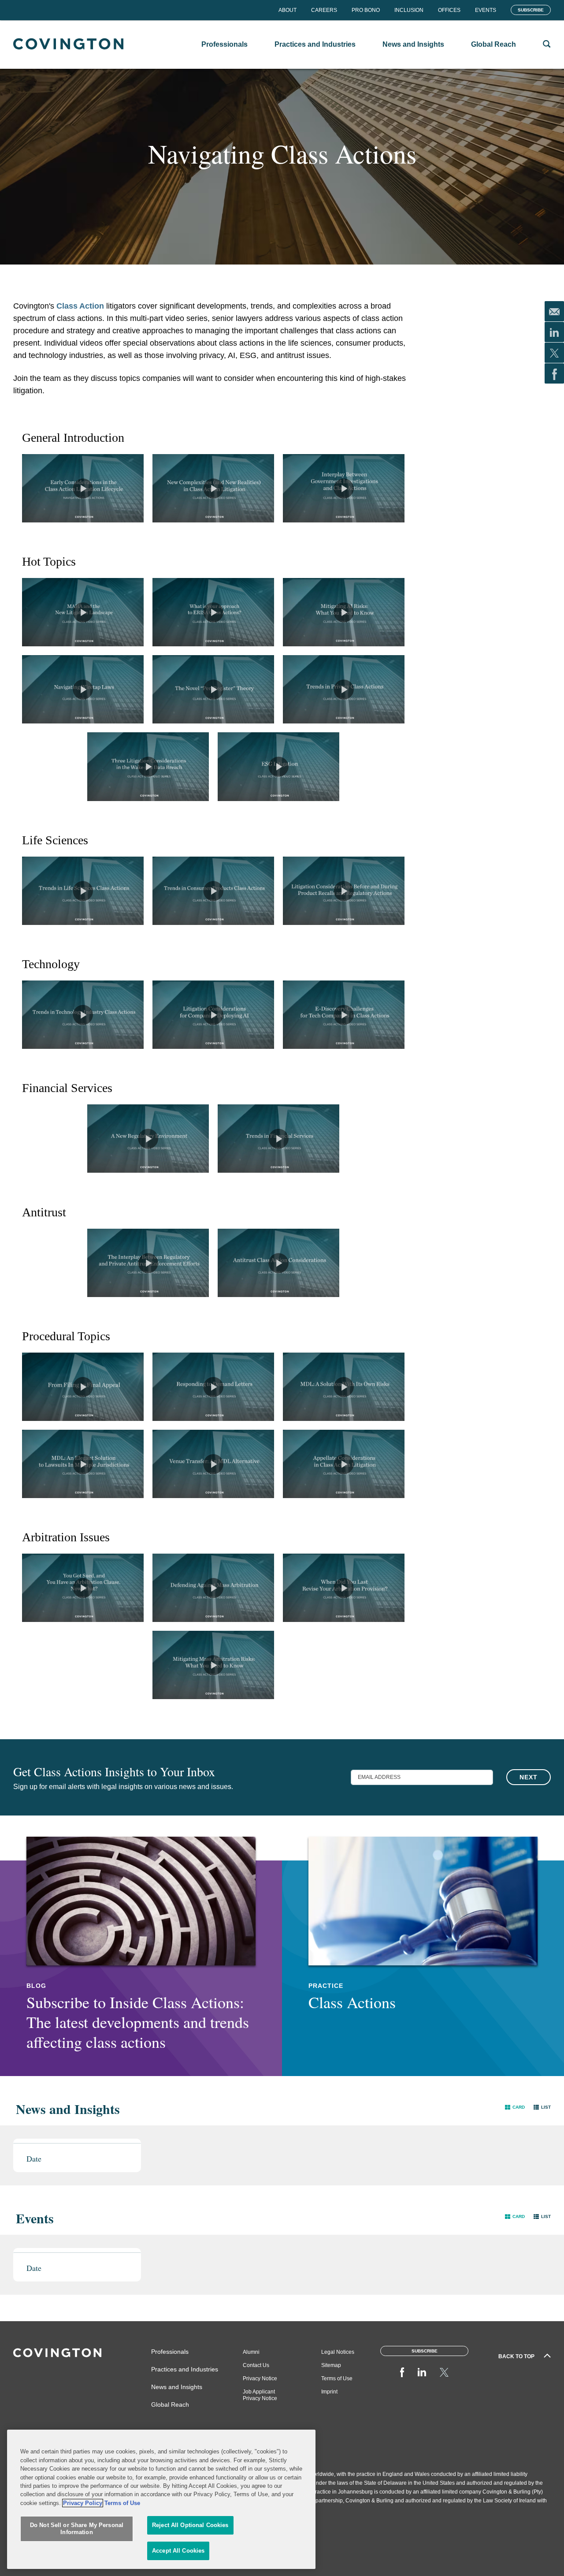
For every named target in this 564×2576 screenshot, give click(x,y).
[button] (515, 2107)
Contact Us (256, 2365)
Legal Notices (338, 2352)
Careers (324, 10)
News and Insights (177, 2387)
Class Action (81, 306)
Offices (449, 10)
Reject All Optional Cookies (190, 2526)
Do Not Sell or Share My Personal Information (77, 2529)
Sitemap (331, 2365)
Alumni (251, 2352)
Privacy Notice (260, 2378)
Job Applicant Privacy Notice (260, 2395)
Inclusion (409, 10)
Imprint (329, 2392)
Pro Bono (366, 10)
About (288, 10)
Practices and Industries (185, 2369)
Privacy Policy (83, 2503)
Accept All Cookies (178, 2551)
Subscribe (531, 10)
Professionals (170, 2352)
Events (486, 10)
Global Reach (170, 2405)
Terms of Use (337, 2378)
